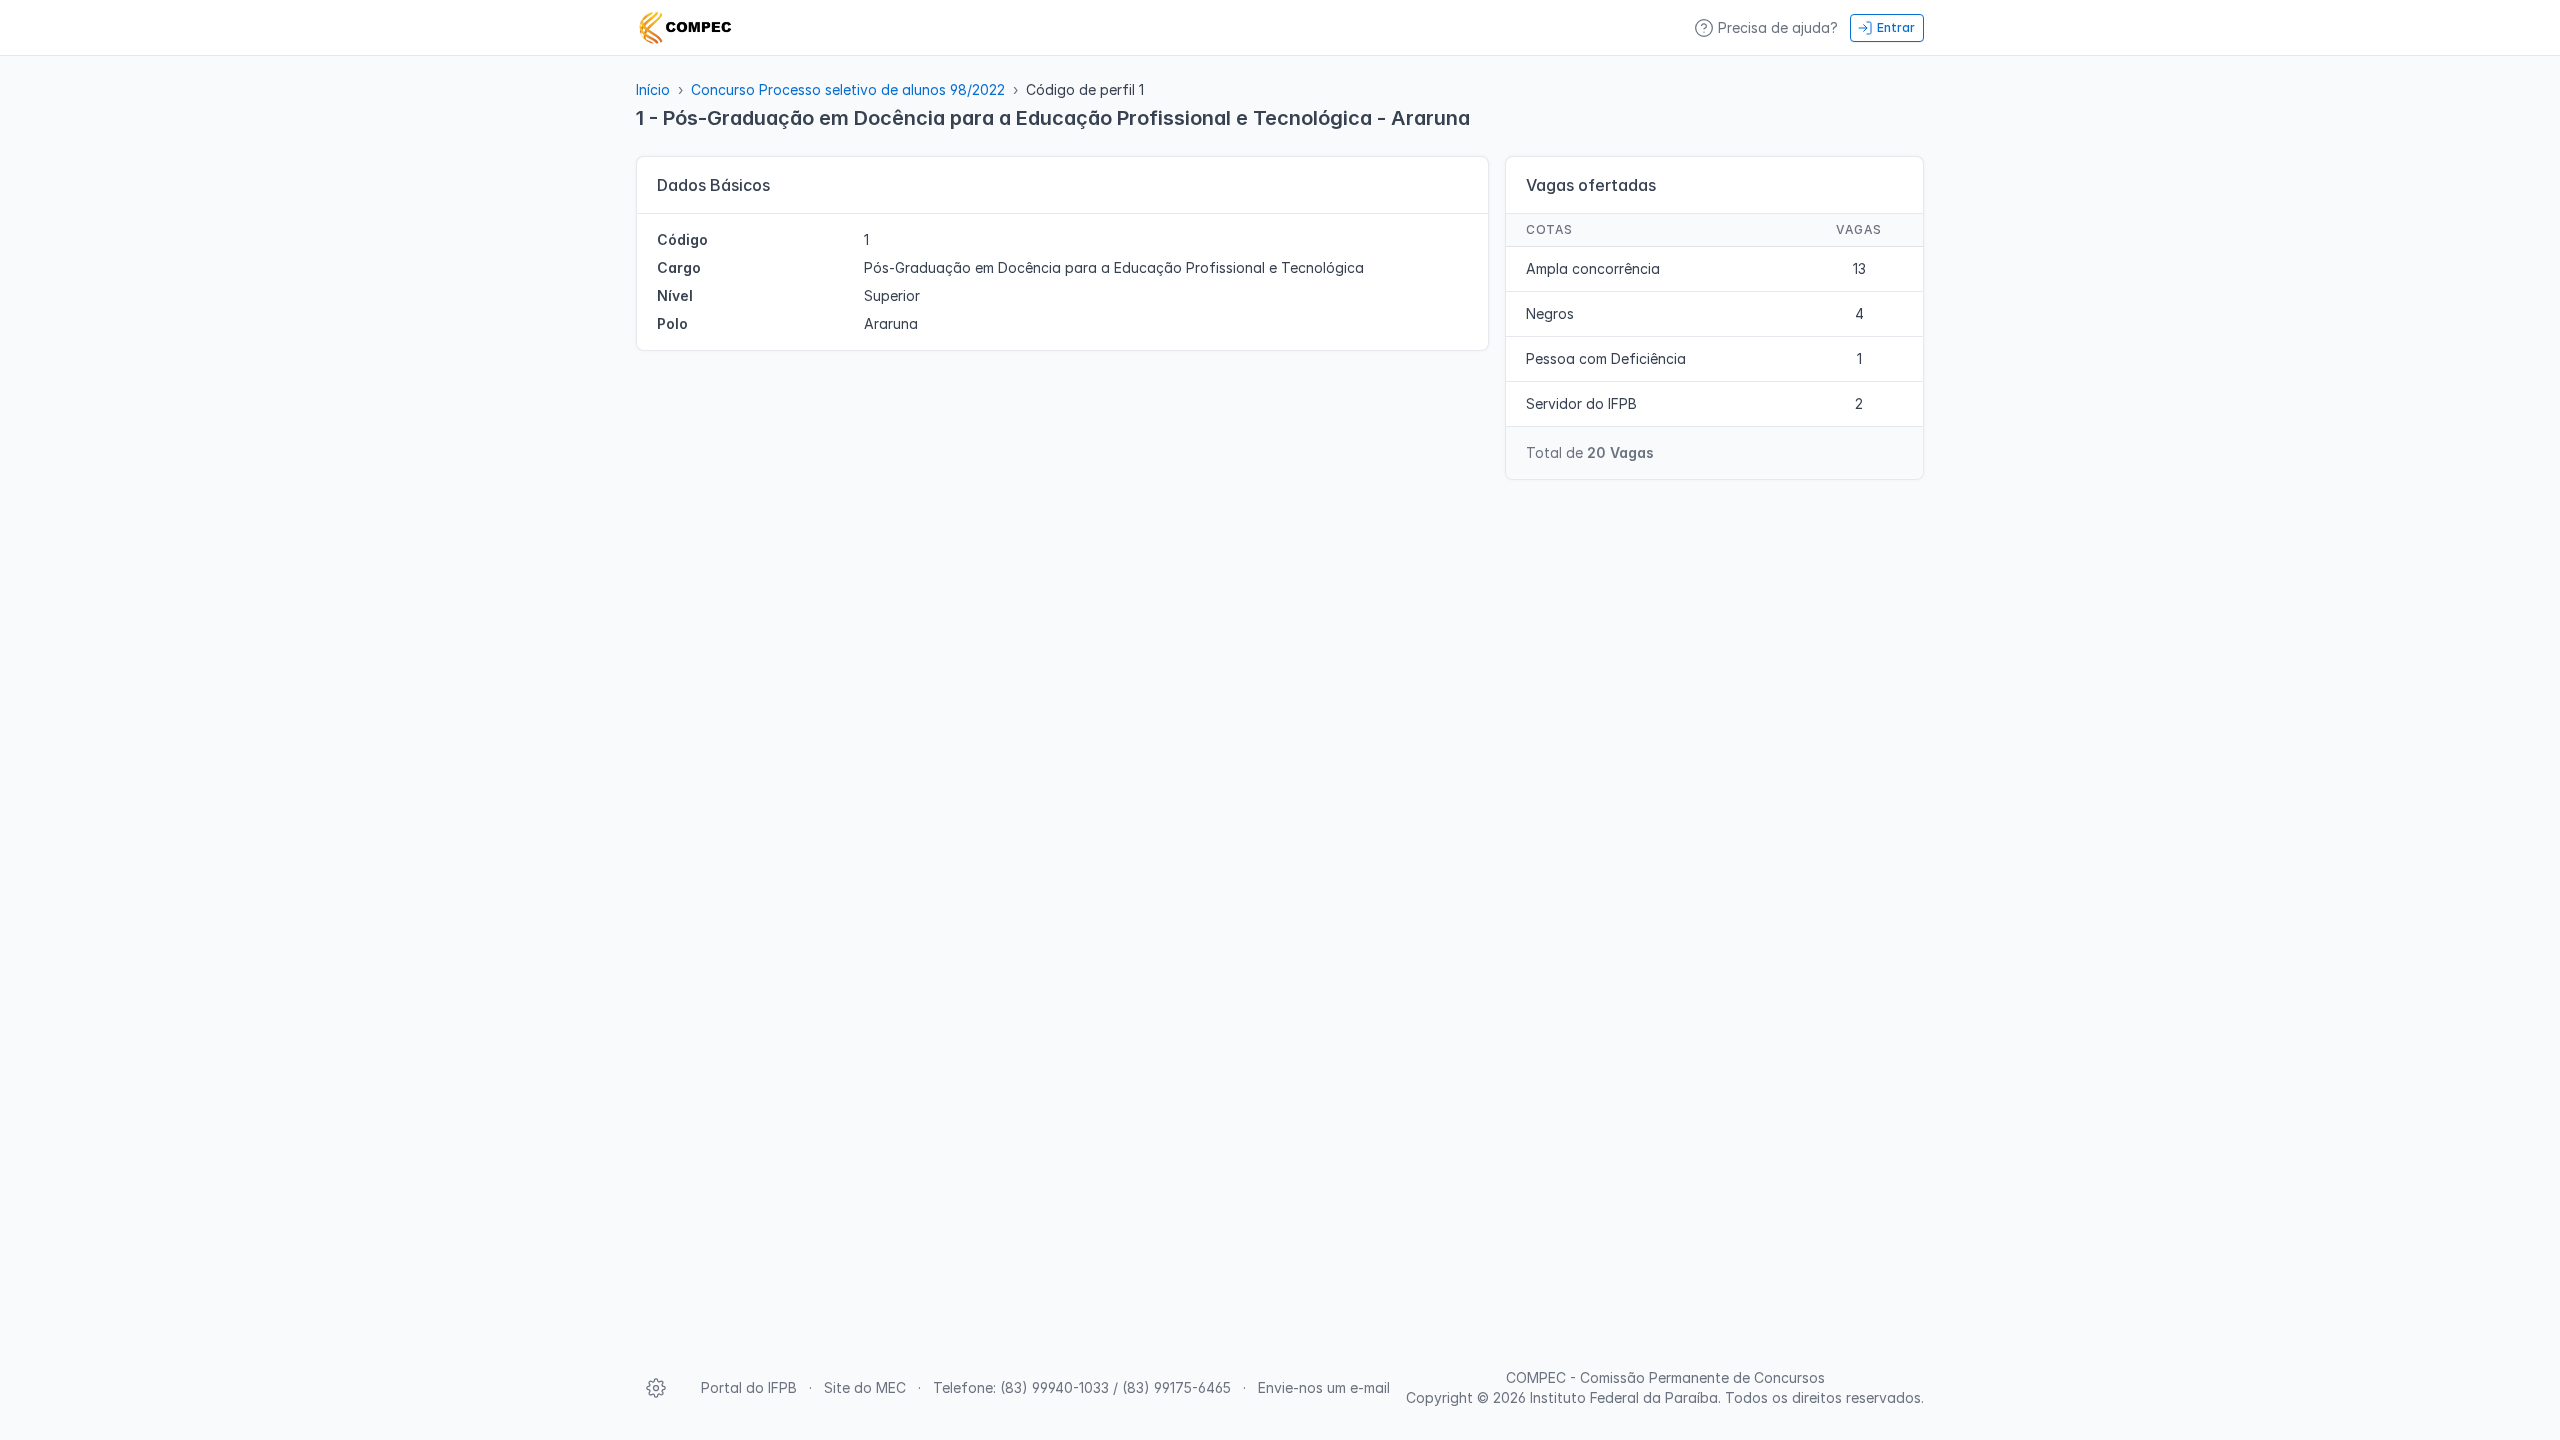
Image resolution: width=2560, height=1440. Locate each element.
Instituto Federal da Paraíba (1624, 1397)
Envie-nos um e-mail (1324, 1387)
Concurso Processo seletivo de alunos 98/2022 (848, 89)
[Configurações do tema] (656, 1388)
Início (653, 89)
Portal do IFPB (749, 1387)
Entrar (1896, 27)
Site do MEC (865, 1387)
